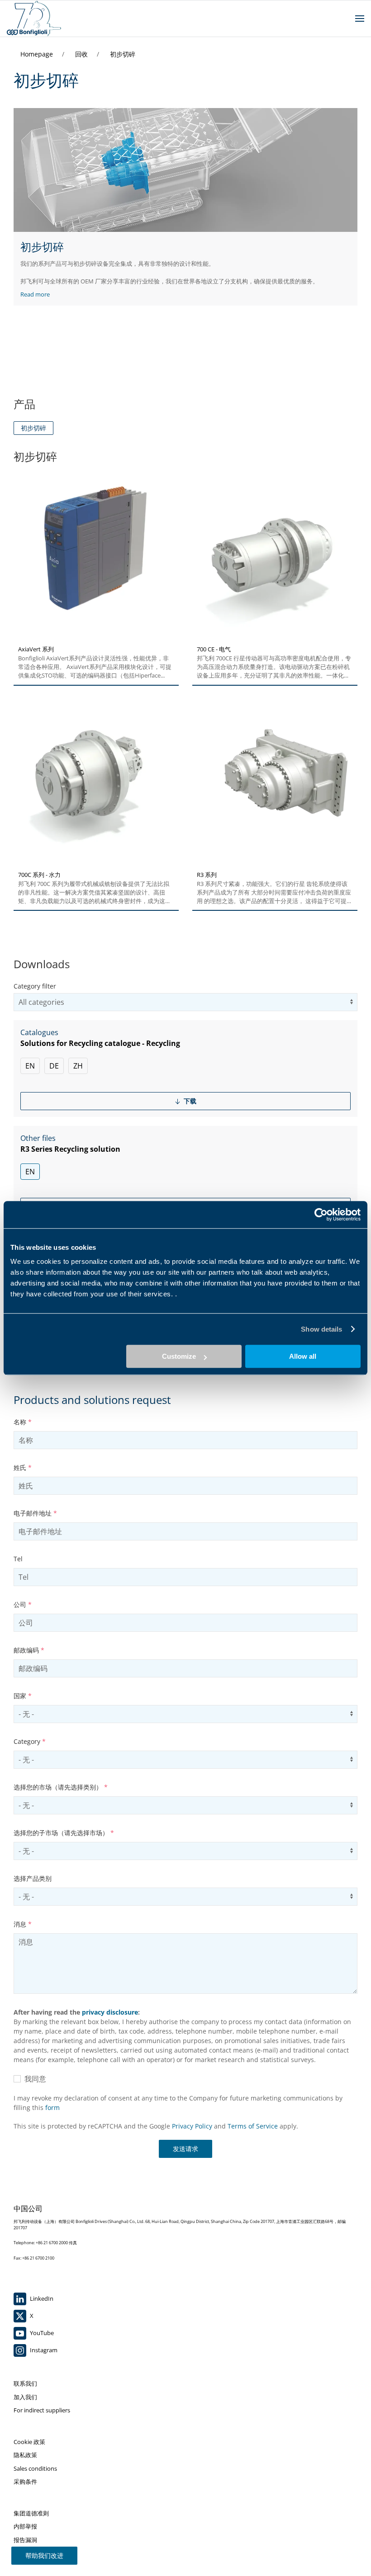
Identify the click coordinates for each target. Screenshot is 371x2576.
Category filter (35, 986)
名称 (23, 1422)
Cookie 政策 (29, 2442)
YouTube (41, 2333)
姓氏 (23, 1467)
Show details (321, 1329)
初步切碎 (123, 54)
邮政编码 (29, 1650)
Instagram (43, 2350)
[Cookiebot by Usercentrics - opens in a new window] (321, 1215)
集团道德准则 (31, 2513)
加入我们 (25, 2397)
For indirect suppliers (42, 2410)
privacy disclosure (110, 2012)
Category (30, 1741)
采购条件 (25, 2482)
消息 (23, 1924)
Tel (18, 1559)
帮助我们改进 (44, 2555)
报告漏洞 (25, 2540)
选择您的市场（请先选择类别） (61, 1787)
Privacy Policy (192, 2126)
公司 (23, 1604)
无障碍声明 (28, 2553)
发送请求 (185, 2149)
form (52, 2107)
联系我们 (25, 2383)
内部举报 (25, 2526)
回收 (82, 54)
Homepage (38, 54)
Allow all (303, 1356)
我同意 (33, 2079)
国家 (23, 1696)
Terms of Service (253, 2126)
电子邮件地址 (35, 1513)
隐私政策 (25, 2455)
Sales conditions (35, 2468)
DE (54, 1066)
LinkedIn (41, 2298)
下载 (189, 1101)
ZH (78, 1066)
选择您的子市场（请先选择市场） (64, 1833)
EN (30, 1066)
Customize (179, 1356)
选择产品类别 (33, 1878)
